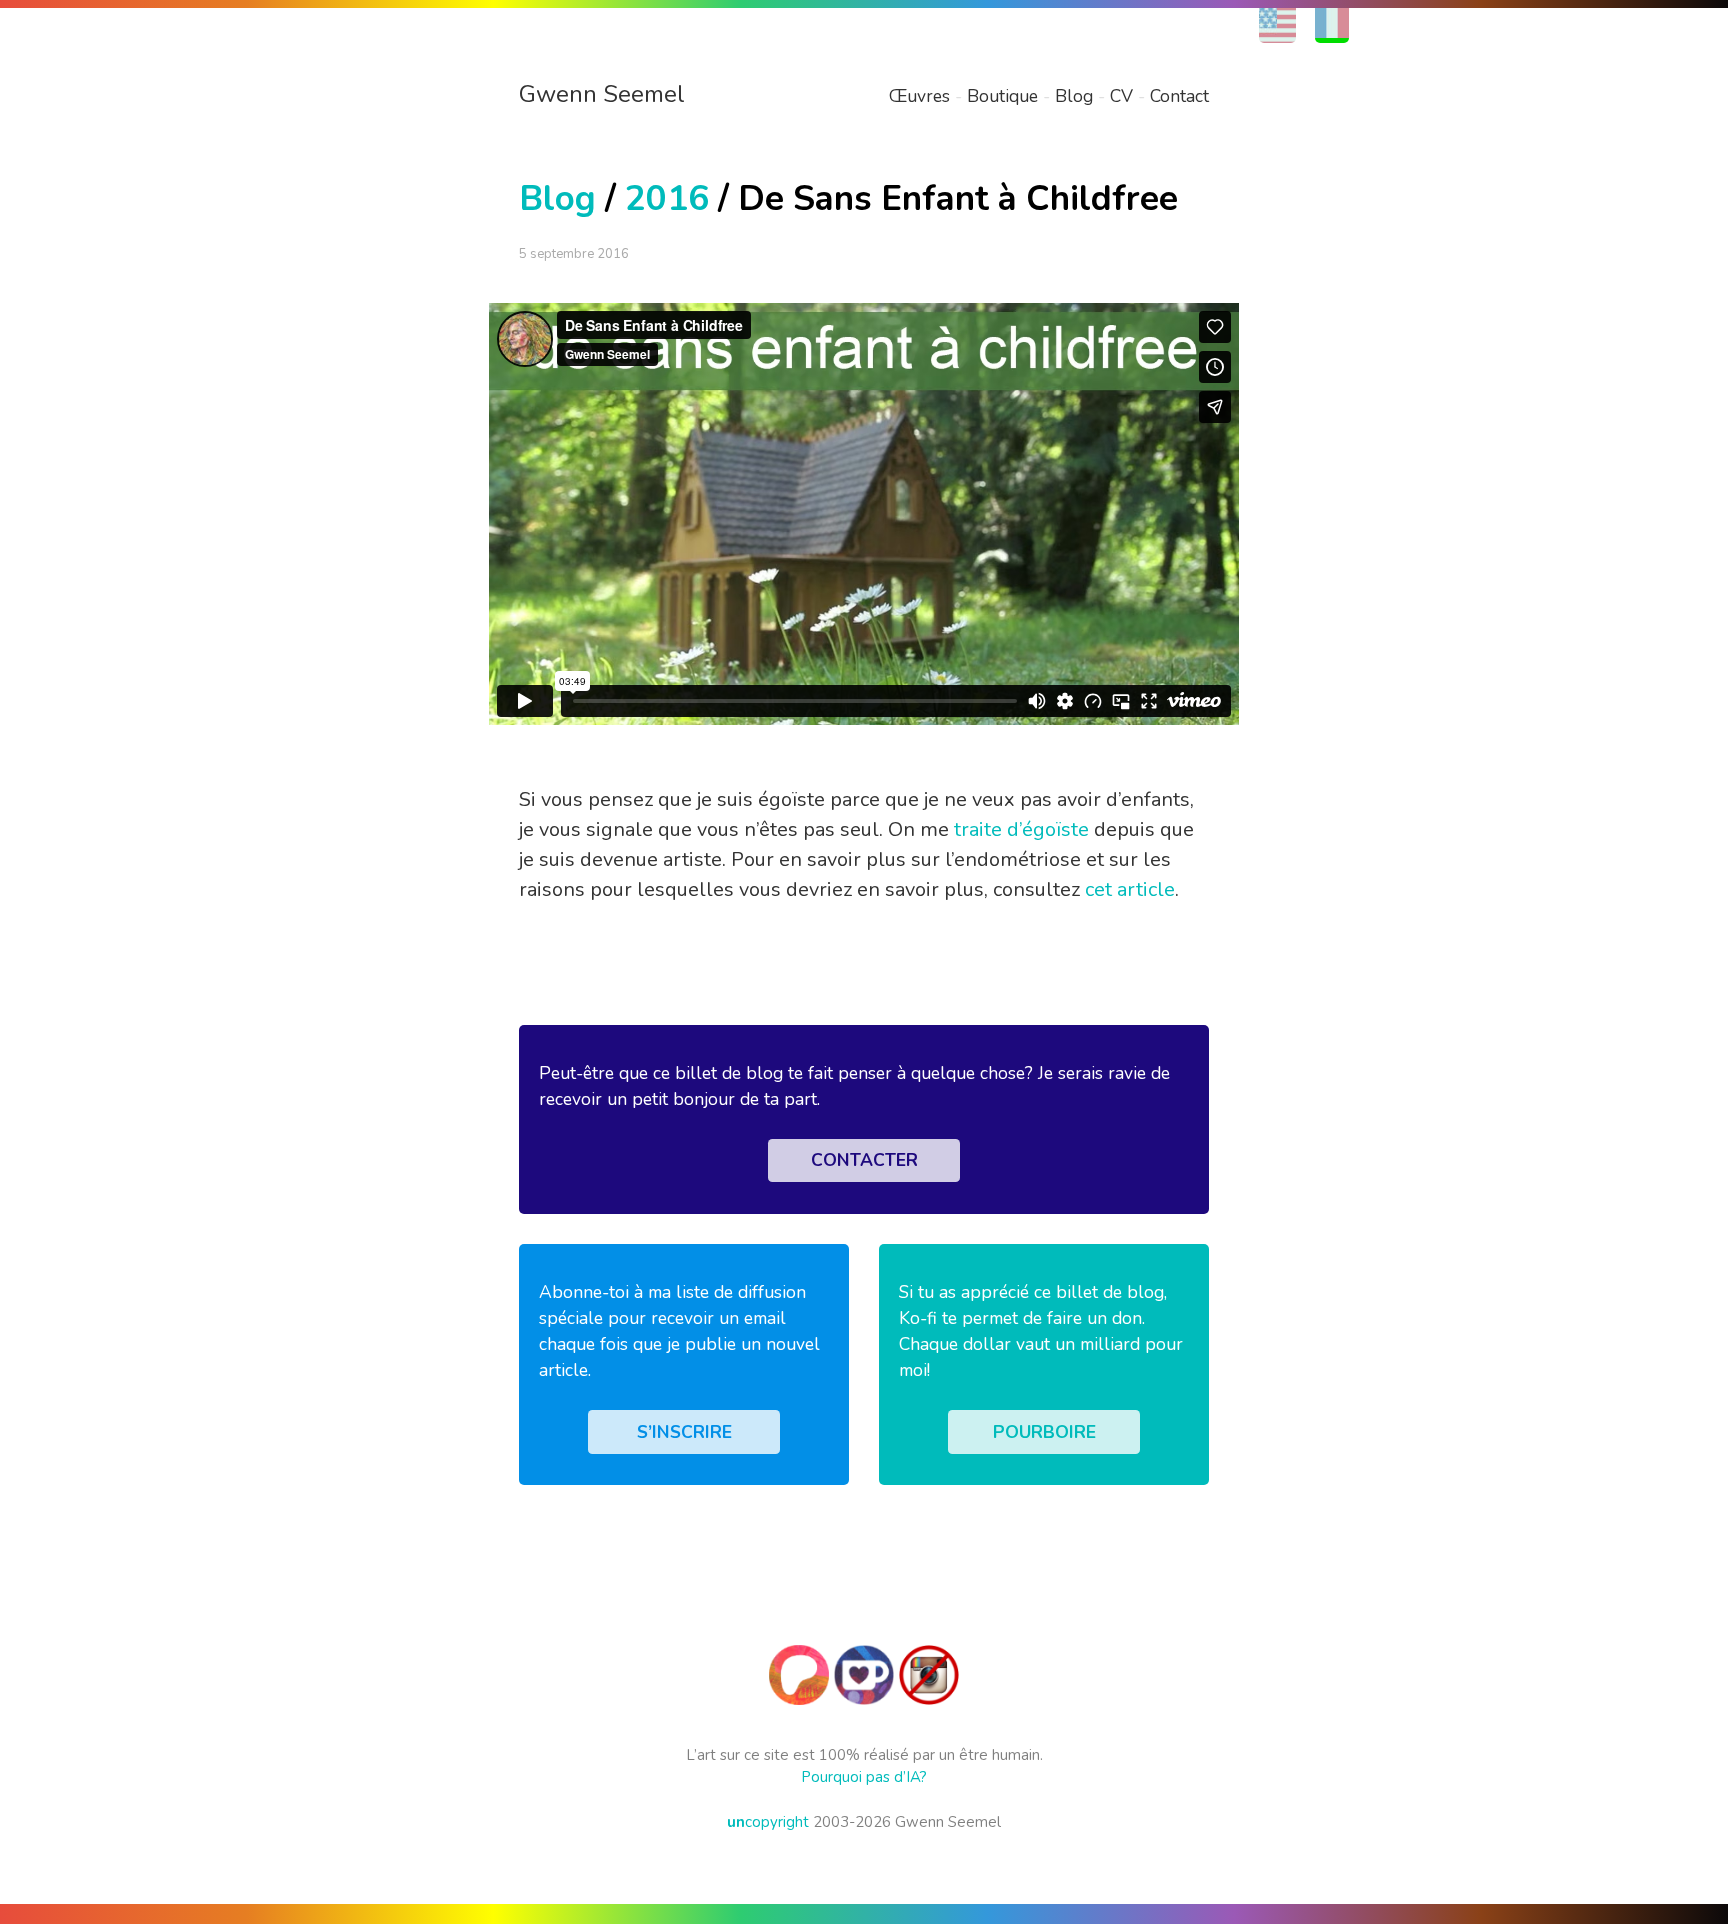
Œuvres (919, 96)
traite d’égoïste (1021, 829)
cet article (1130, 889)
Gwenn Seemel (602, 94)
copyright (768, 1822)
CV (1121, 96)
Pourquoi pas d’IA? (864, 1777)
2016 (667, 198)
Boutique (1002, 96)
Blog (1074, 96)
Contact (1179, 96)
